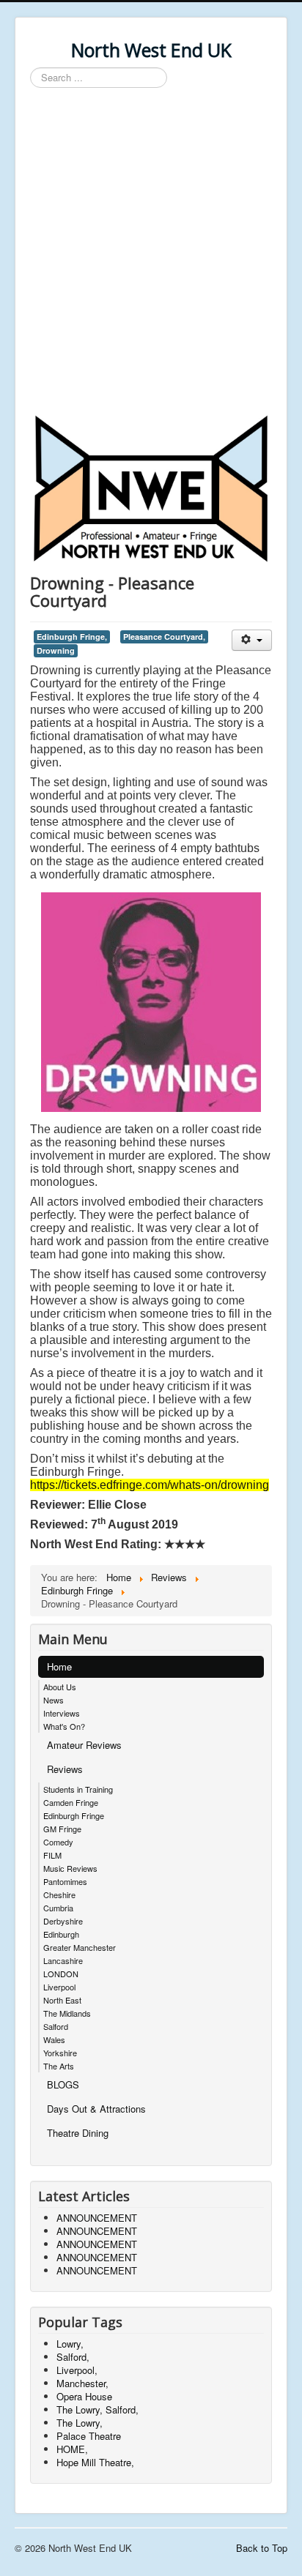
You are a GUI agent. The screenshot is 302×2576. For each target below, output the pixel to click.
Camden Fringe (71, 1802)
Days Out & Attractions (96, 2109)
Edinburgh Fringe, (72, 636)
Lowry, (70, 2344)
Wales (54, 2039)
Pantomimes (65, 1881)
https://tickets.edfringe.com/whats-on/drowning (150, 1485)
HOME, (72, 2449)
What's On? (64, 1726)
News (54, 1700)
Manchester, (82, 2383)
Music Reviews (70, 1868)
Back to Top (262, 2548)
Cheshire (59, 1894)
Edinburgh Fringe (74, 1815)
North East (62, 2000)
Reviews (65, 1769)
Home (59, 1666)
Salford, (73, 2357)
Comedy (58, 1842)
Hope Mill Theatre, (95, 2462)
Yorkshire (60, 2053)
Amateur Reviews (84, 1745)
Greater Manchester (80, 1947)
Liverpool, (77, 2370)
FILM (52, 1855)
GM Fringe (62, 1829)
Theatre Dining (78, 2133)
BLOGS (63, 2084)
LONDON (61, 1974)
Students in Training (78, 1789)
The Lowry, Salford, (97, 2409)
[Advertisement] (151, 253)
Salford (56, 2026)
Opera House (84, 2396)
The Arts (59, 2066)
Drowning (56, 650)
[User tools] (252, 640)
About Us (60, 1687)
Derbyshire (63, 1921)
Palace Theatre (89, 2436)
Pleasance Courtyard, (164, 636)
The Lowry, (80, 2423)
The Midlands (67, 2013)
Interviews (62, 1713)
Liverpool (59, 1987)
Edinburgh (61, 1934)
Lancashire (63, 1960)
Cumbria (58, 1908)
